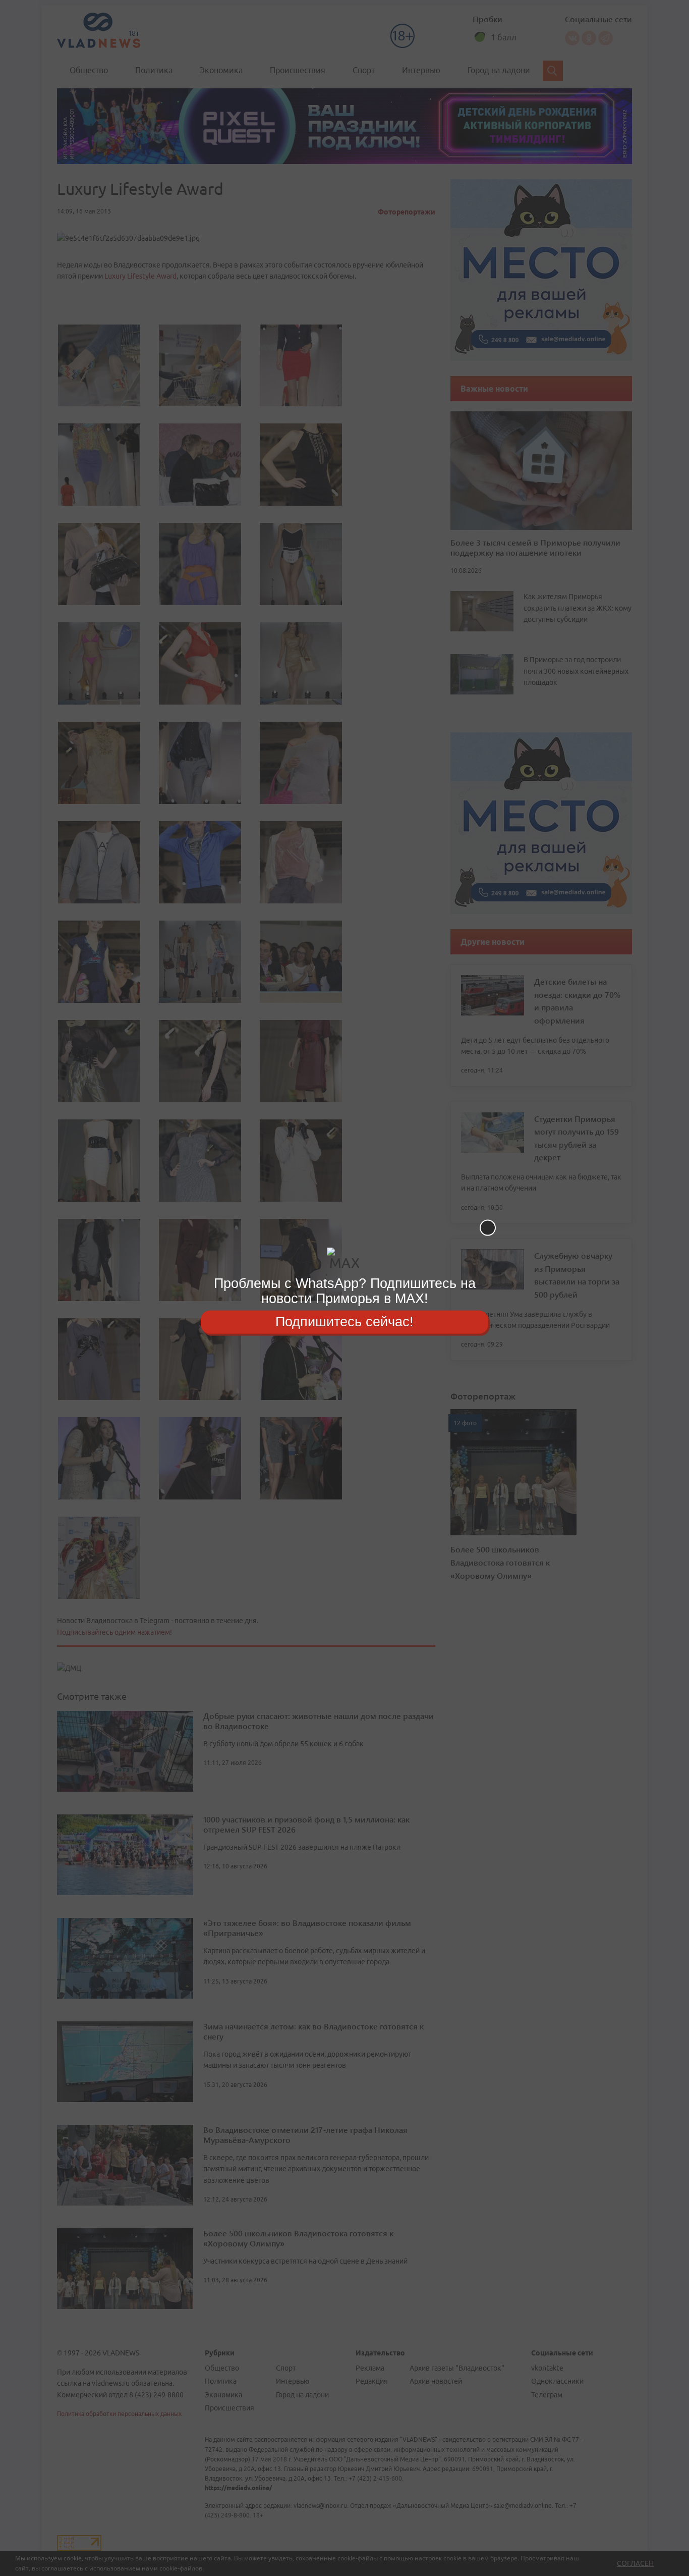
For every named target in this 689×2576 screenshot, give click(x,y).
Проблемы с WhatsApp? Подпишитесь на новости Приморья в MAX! (345, 1291)
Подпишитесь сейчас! (344, 1322)
